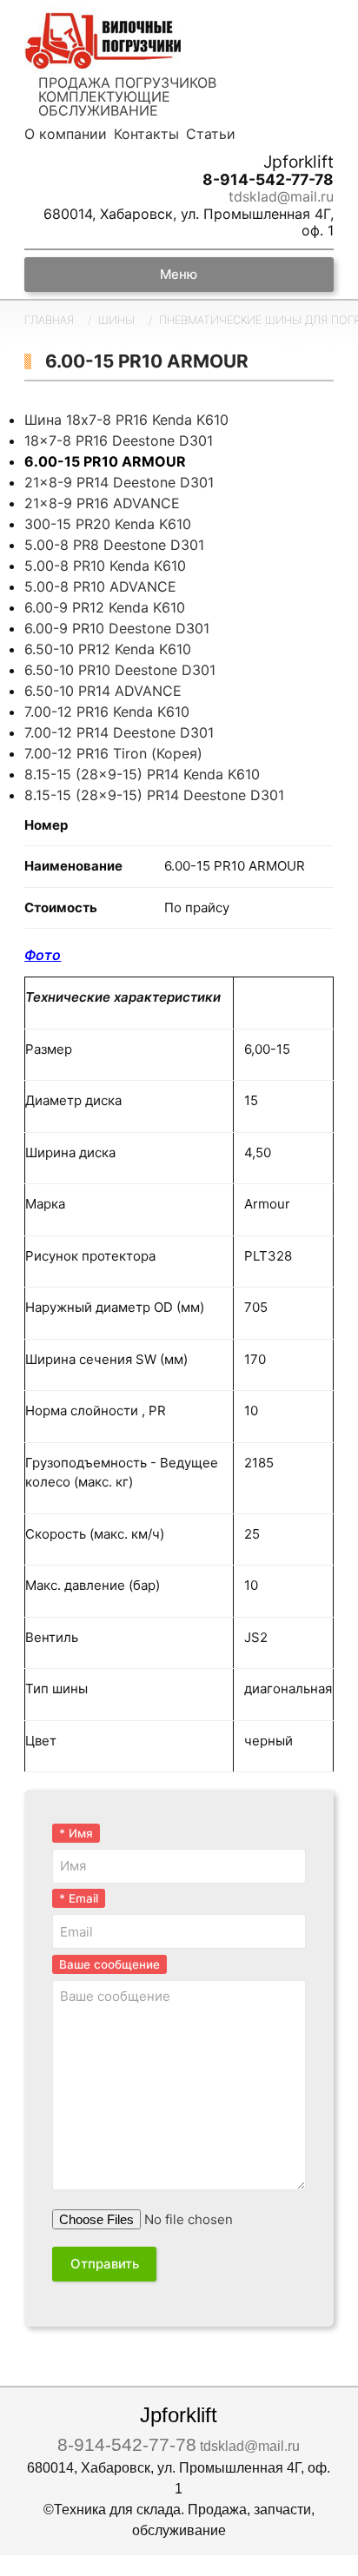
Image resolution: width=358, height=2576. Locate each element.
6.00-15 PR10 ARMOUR (105, 461)
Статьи (211, 134)
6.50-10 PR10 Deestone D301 (120, 670)
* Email (79, 1898)
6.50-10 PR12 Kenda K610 (108, 649)
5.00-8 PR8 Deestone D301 (114, 545)
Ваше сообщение (109, 1964)
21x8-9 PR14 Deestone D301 (119, 482)
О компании (66, 134)
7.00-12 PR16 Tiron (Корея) (113, 753)
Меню (179, 274)
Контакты (146, 134)
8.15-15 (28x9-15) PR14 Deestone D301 (154, 795)
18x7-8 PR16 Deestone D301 (119, 440)
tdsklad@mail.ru (281, 197)
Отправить (105, 2264)
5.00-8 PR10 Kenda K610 (105, 566)
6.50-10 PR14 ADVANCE (103, 691)
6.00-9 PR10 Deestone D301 (117, 628)
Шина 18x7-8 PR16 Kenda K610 (126, 420)
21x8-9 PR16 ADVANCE (102, 503)
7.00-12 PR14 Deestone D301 (119, 732)
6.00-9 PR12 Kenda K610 (105, 607)
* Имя (76, 1833)
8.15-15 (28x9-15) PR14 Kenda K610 (142, 774)
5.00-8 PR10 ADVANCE (100, 586)
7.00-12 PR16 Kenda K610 (107, 712)
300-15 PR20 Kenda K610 (108, 524)
